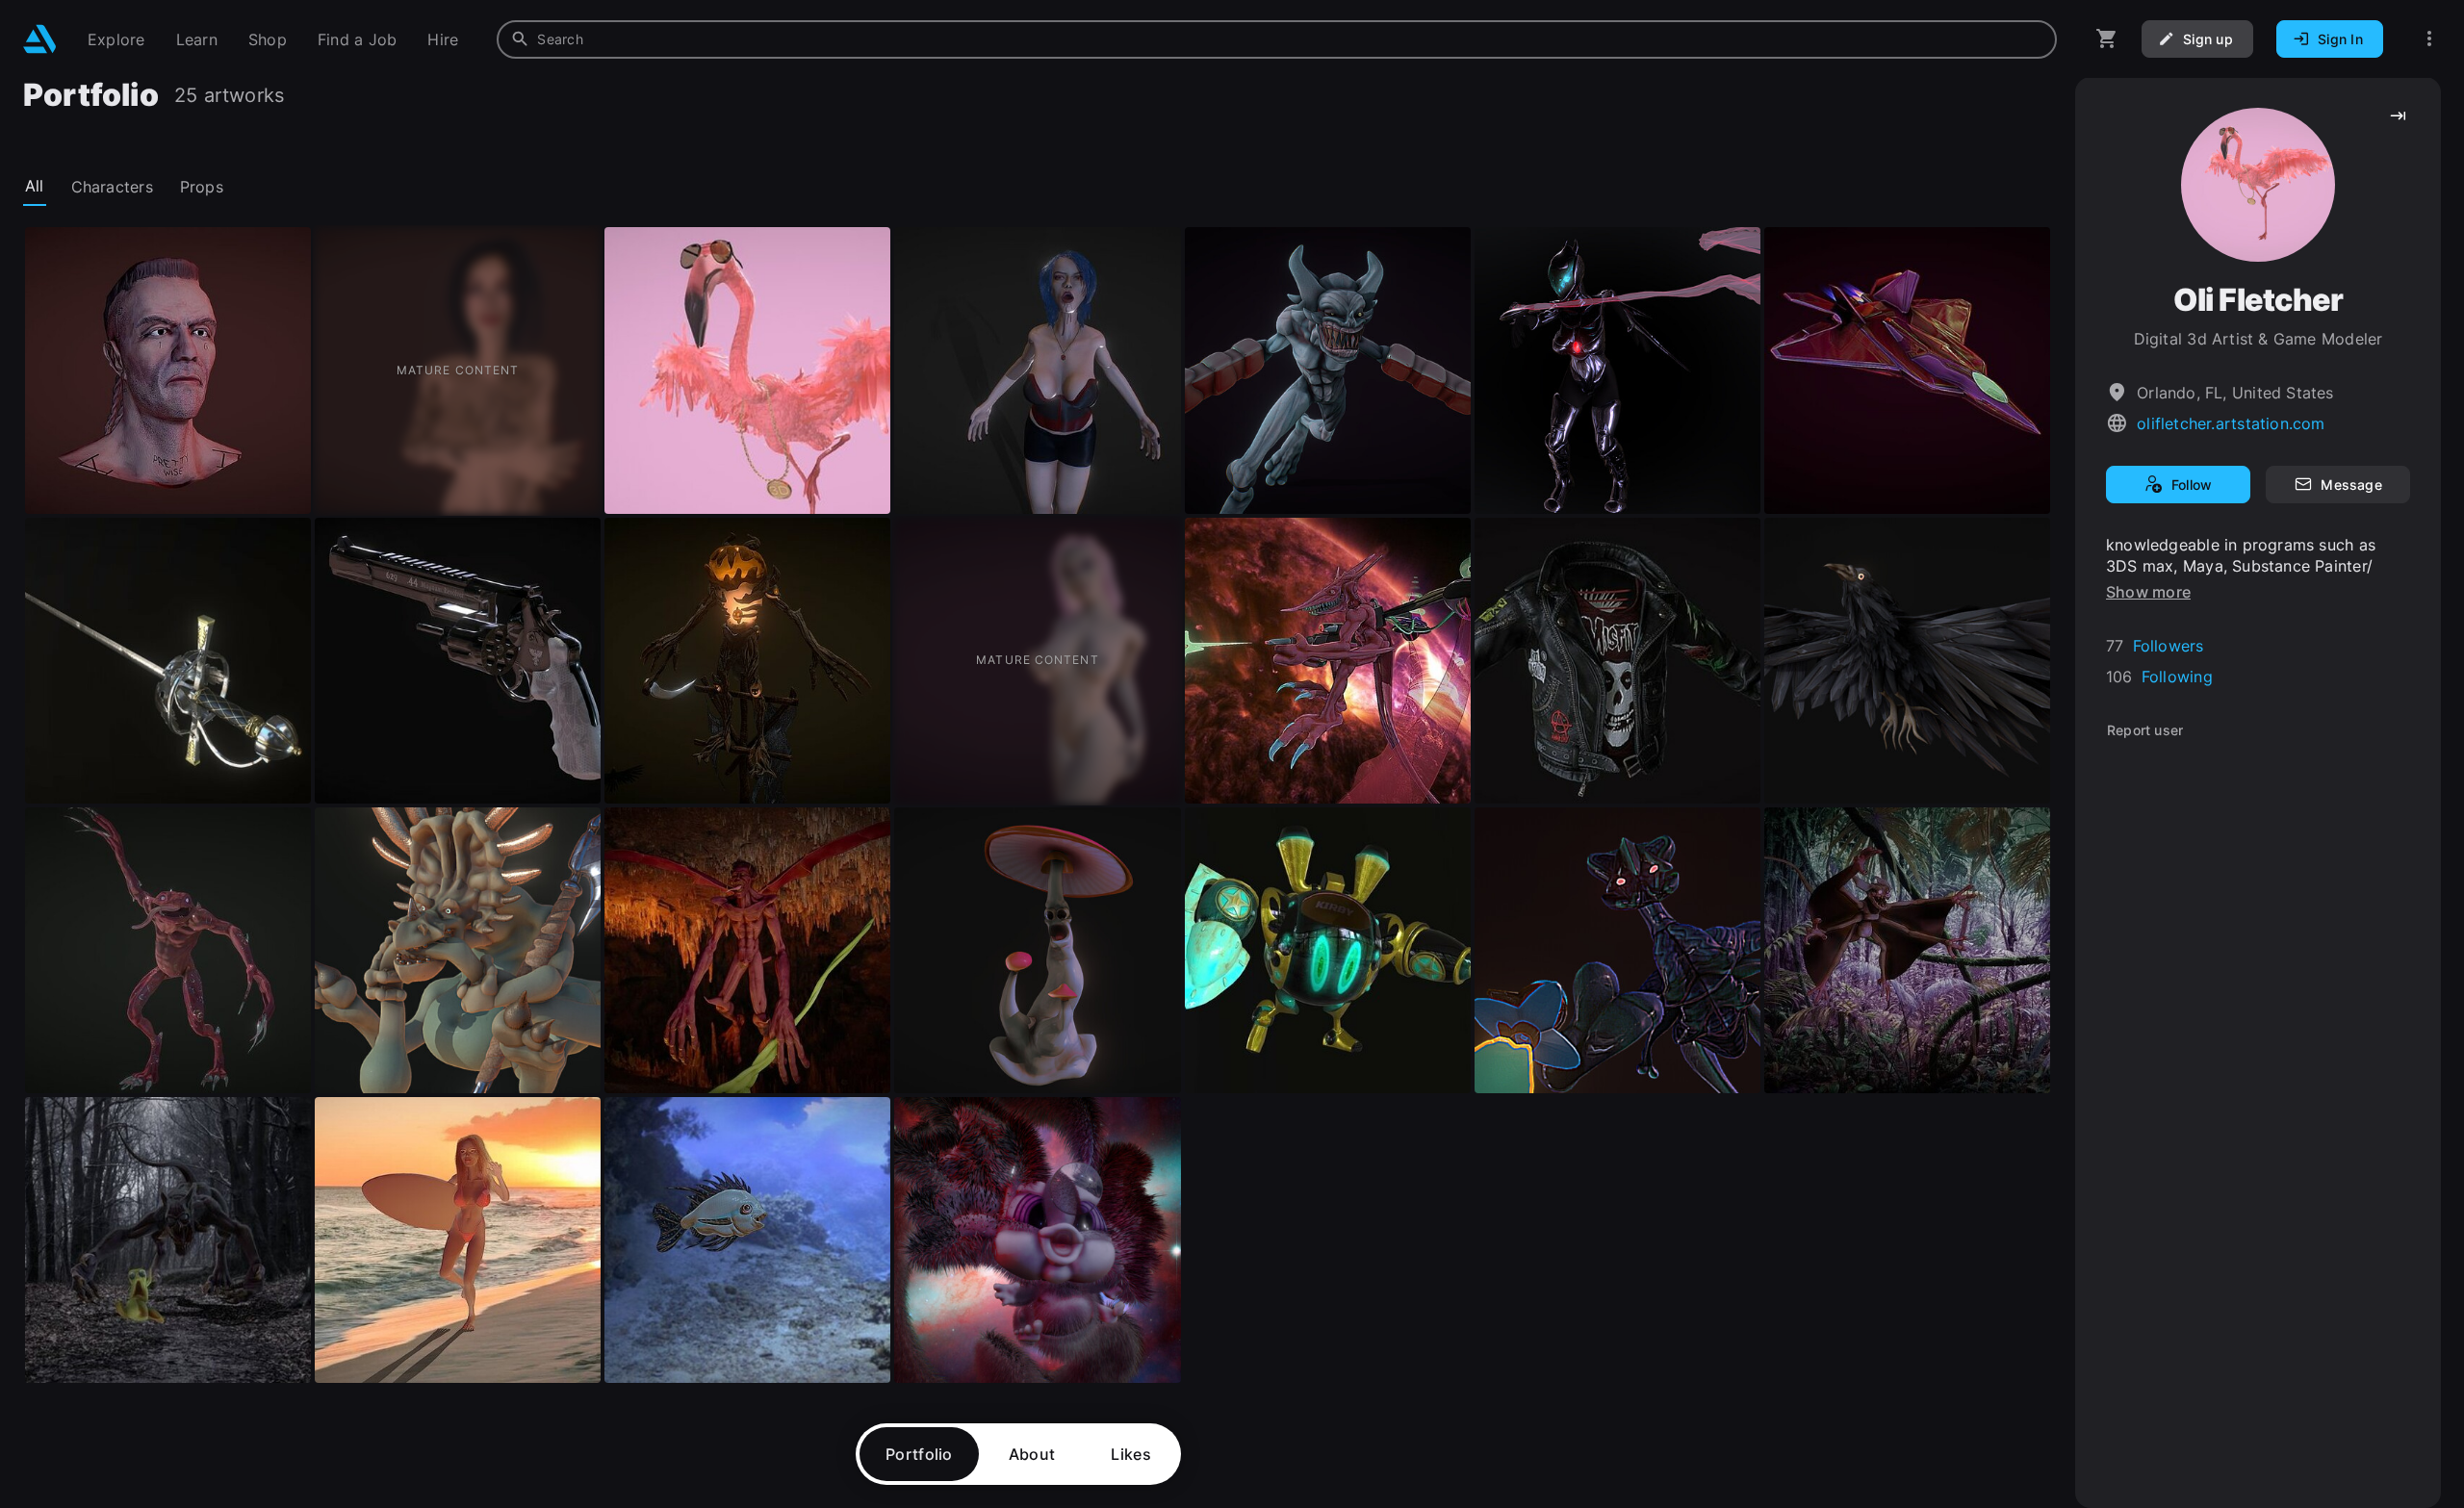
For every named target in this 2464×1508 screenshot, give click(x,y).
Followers (2169, 646)
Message (2351, 485)
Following (2177, 677)
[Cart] (2107, 39)
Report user (2145, 730)
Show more (2148, 592)
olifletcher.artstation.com (2231, 423)
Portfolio (919, 1454)
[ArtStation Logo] (40, 39)
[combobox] (1277, 39)
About (1032, 1454)
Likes (1131, 1454)
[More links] (2429, 39)
